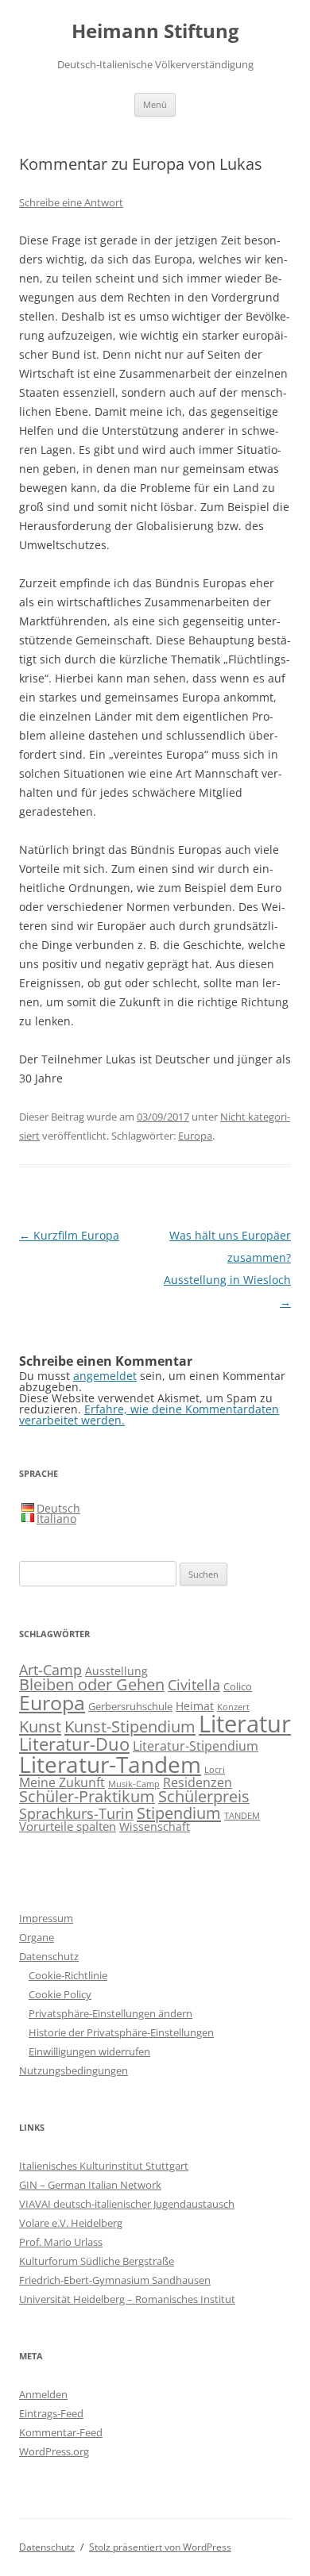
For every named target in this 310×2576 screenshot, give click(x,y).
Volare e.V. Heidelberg (71, 2223)
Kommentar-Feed (61, 2432)
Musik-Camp (134, 1784)
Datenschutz (49, 1956)
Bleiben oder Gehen (92, 1684)
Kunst (40, 1726)
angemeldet (105, 1376)
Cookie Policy (60, 1994)
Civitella (194, 1685)
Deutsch (58, 1508)
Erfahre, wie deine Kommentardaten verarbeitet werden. (149, 1415)
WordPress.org (54, 2451)
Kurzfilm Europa (69, 1235)
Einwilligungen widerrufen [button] (89, 2051)
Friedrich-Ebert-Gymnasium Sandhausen (115, 2280)
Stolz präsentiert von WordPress (160, 2547)
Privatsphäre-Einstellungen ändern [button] (110, 2013)
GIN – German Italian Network (90, 2185)
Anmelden (43, 2394)
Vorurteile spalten (68, 1826)
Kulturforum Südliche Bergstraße (97, 2261)
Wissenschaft (155, 1826)
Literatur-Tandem (110, 1764)
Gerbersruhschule (130, 1707)
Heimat (195, 1706)
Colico (238, 1687)
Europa (195, 1136)
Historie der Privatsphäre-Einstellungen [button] (121, 2032)
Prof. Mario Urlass (61, 2242)
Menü (155, 104)
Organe (37, 1937)
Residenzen (198, 1782)
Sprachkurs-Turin (76, 1813)
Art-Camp (50, 1670)
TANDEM (242, 1816)
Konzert (233, 1707)
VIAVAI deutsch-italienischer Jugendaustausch (127, 2204)
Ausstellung (116, 1671)
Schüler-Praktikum (87, 1796)
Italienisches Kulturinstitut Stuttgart (104, 2166)
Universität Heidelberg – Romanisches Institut (127, 2299)
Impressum (46, 1918)
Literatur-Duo (74, 1744)
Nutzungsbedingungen (74, 2070)
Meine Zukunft (62, 1782)
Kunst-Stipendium (130, 1726)
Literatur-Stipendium (196, 1746)
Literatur (245, 1724)
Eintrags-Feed (51, 2413)
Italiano (56, 1519)
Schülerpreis (204, 1796)
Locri (215, 1770)
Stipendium (179, 1813)
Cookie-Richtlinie (68, 1975)
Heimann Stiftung (155, 31)
